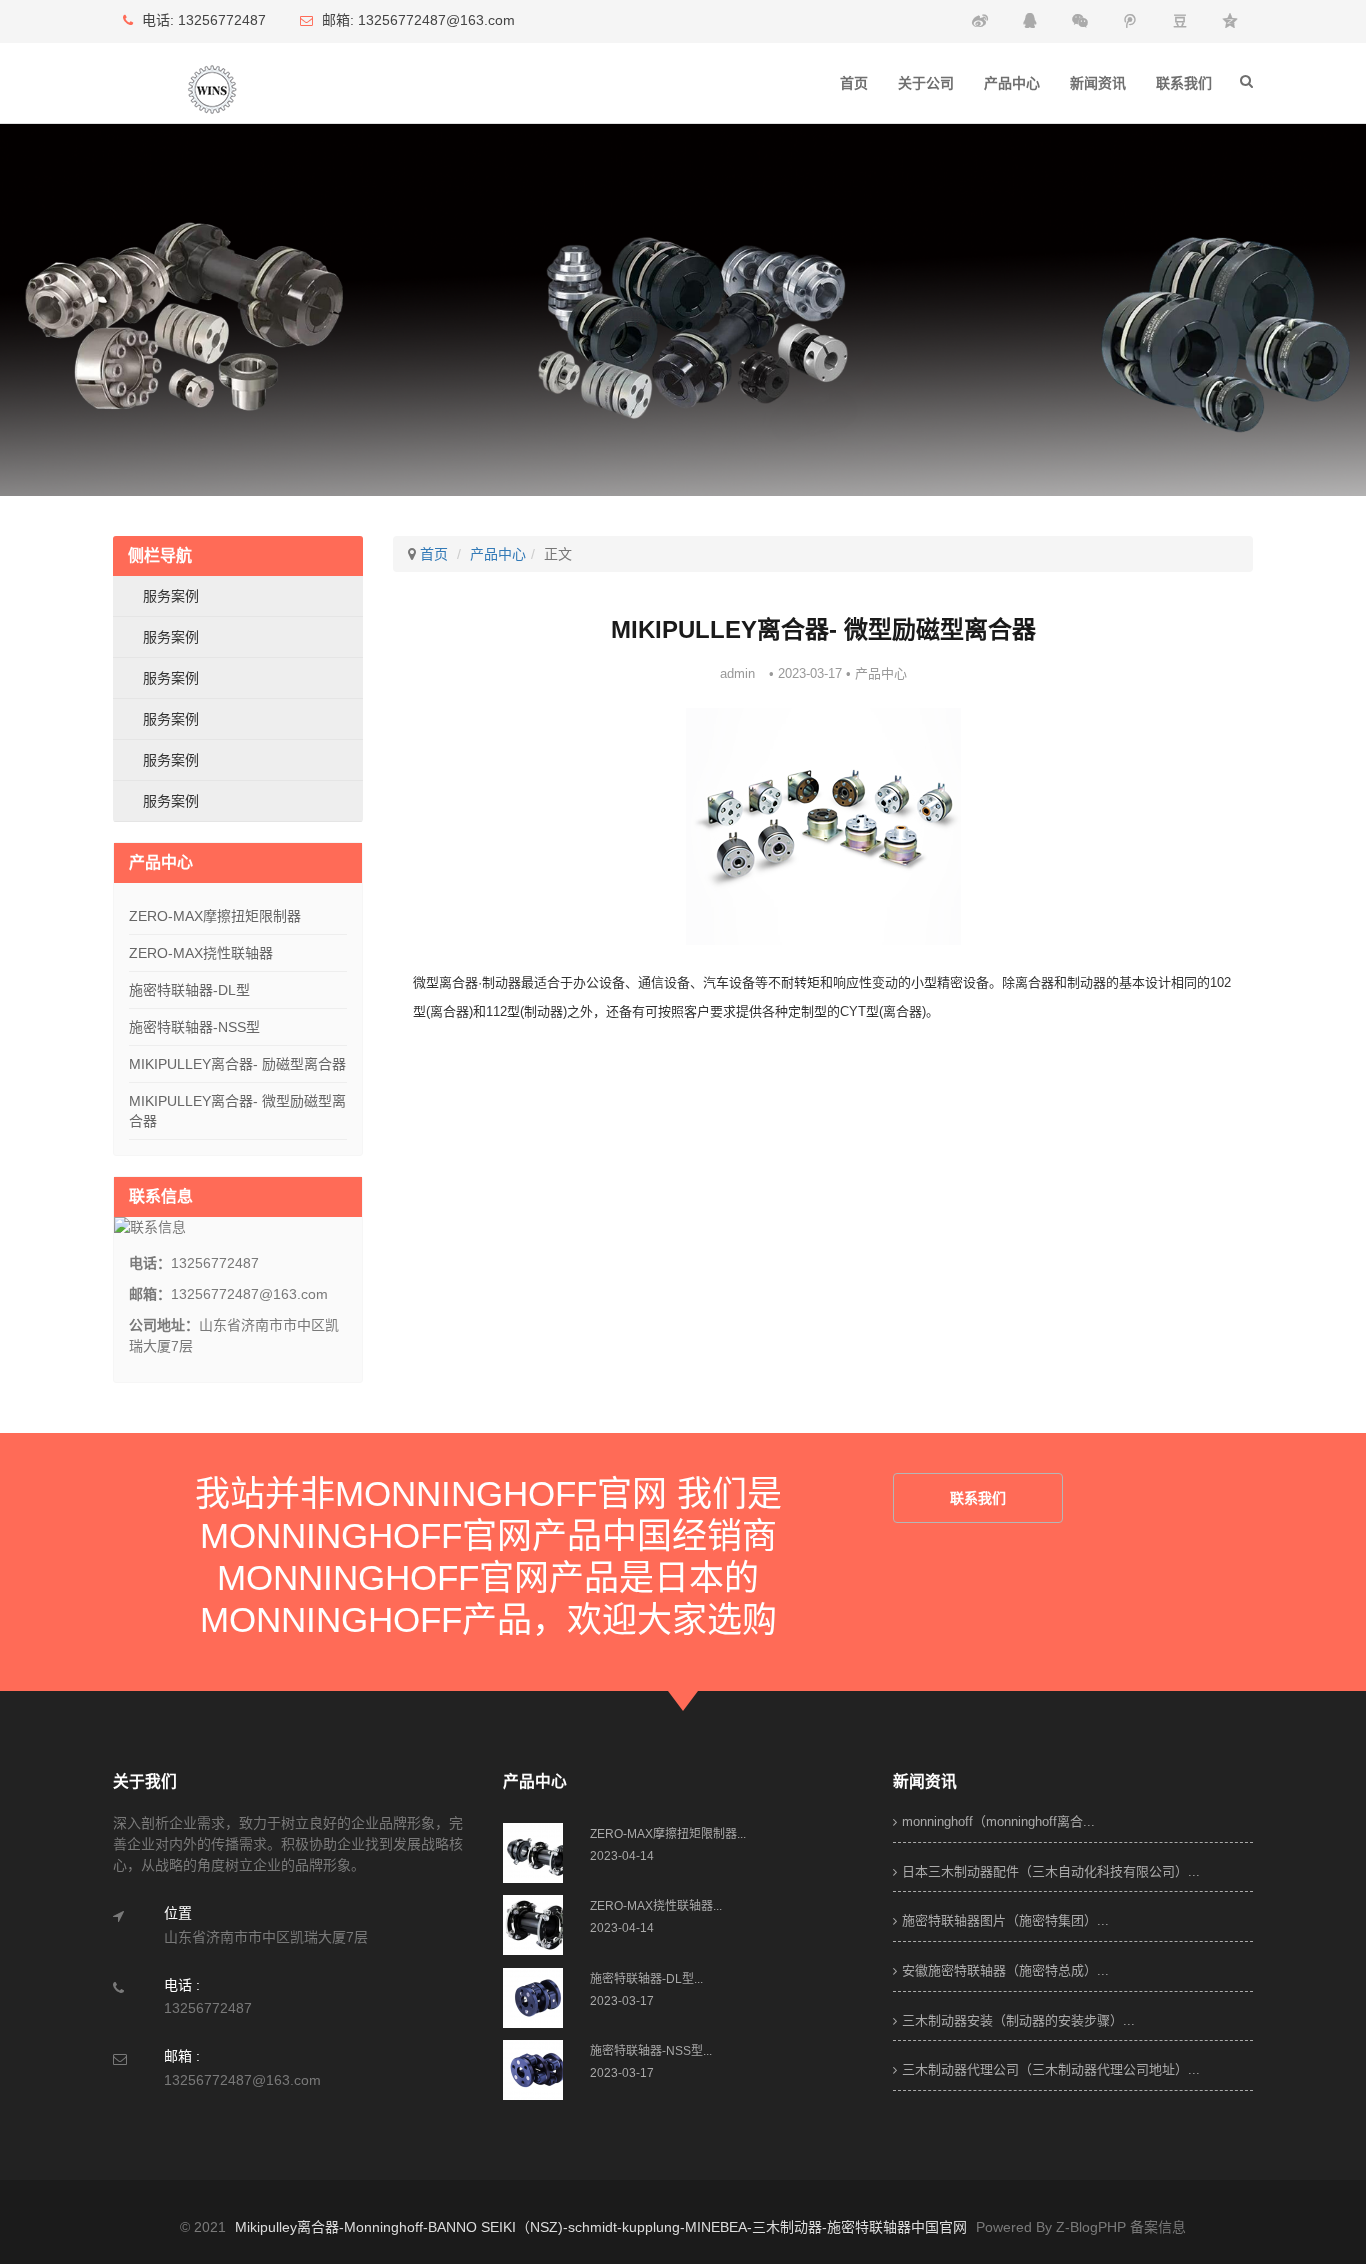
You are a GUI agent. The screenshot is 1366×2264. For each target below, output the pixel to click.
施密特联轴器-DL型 (189, 990)
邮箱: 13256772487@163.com (416, 20)
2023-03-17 (622, 2001)
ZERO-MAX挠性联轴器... (656, 1906)
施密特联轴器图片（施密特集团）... (1005, 1920)
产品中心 (1012, 83)
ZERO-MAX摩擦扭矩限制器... (668, 1834)
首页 (854, 83)
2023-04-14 (622, 1856)
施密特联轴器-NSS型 (194, 1027)
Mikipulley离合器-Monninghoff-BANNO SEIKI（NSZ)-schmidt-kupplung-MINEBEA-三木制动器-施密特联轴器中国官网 (601, 2227)
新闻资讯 (1098, 83)
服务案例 (171, 596)
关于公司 (926, 83)
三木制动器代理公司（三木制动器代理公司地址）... (1051, 2069)
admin (737, 673)
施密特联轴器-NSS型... (651, 2051)
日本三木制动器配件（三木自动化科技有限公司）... (1051, 1871)
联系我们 (1184, 83)
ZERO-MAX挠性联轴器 (201, 953)
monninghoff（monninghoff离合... (998, 1821)
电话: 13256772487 (202, 20)
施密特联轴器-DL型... (646, 1979)
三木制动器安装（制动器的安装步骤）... (1018, 2020)
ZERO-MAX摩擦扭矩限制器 (215, 916)
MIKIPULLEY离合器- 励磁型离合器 (237, 1064)
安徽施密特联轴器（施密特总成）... (1005, 1970)
